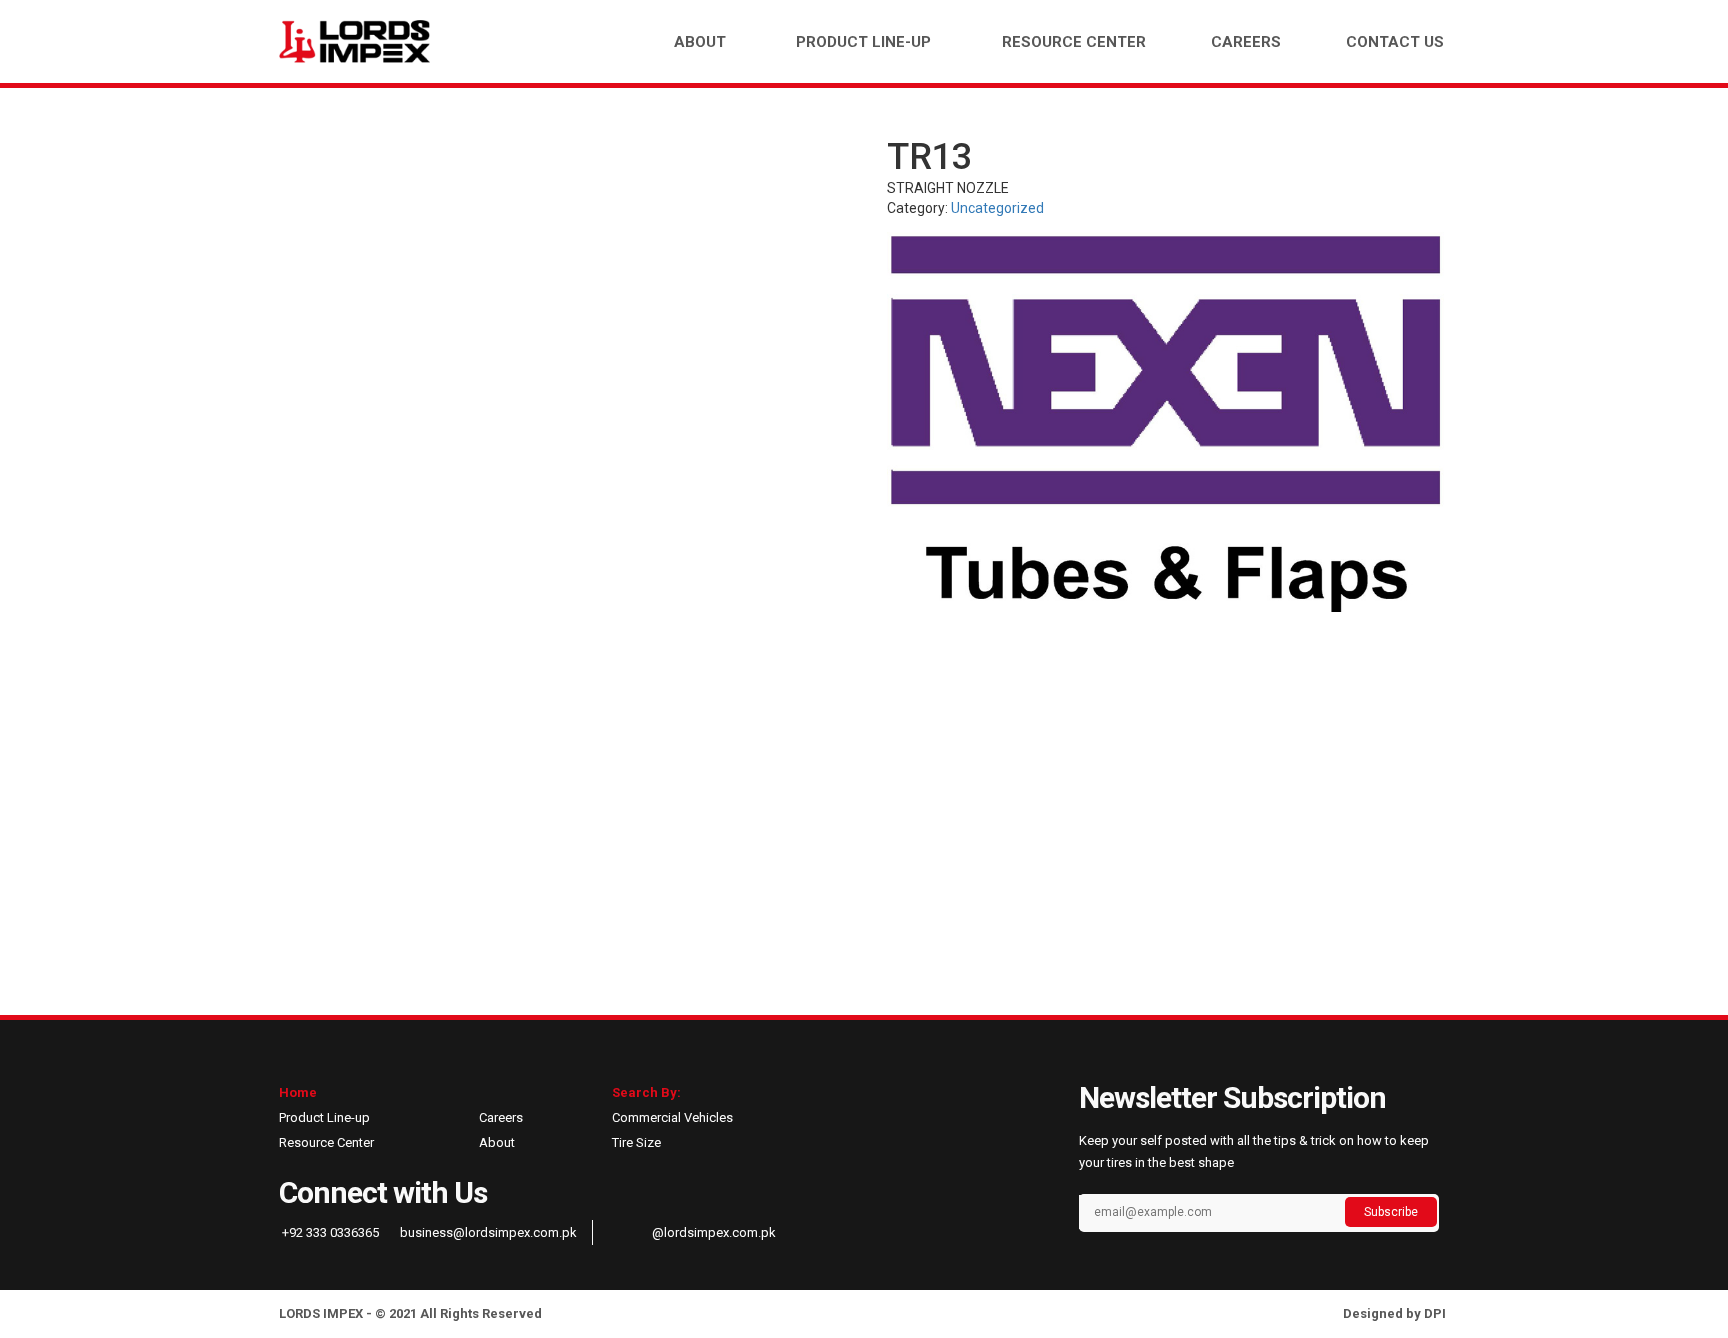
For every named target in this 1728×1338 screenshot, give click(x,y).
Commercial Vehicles (672, 1117)
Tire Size (636, 1142)
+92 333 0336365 (329, 1232)
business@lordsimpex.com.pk (487, 1232)
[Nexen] (1167, 422)
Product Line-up (863, 42)
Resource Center (1074, 42)
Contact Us (1395, 42)
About (700, 42)
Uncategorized (997, 208)
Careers (1246, 42)
